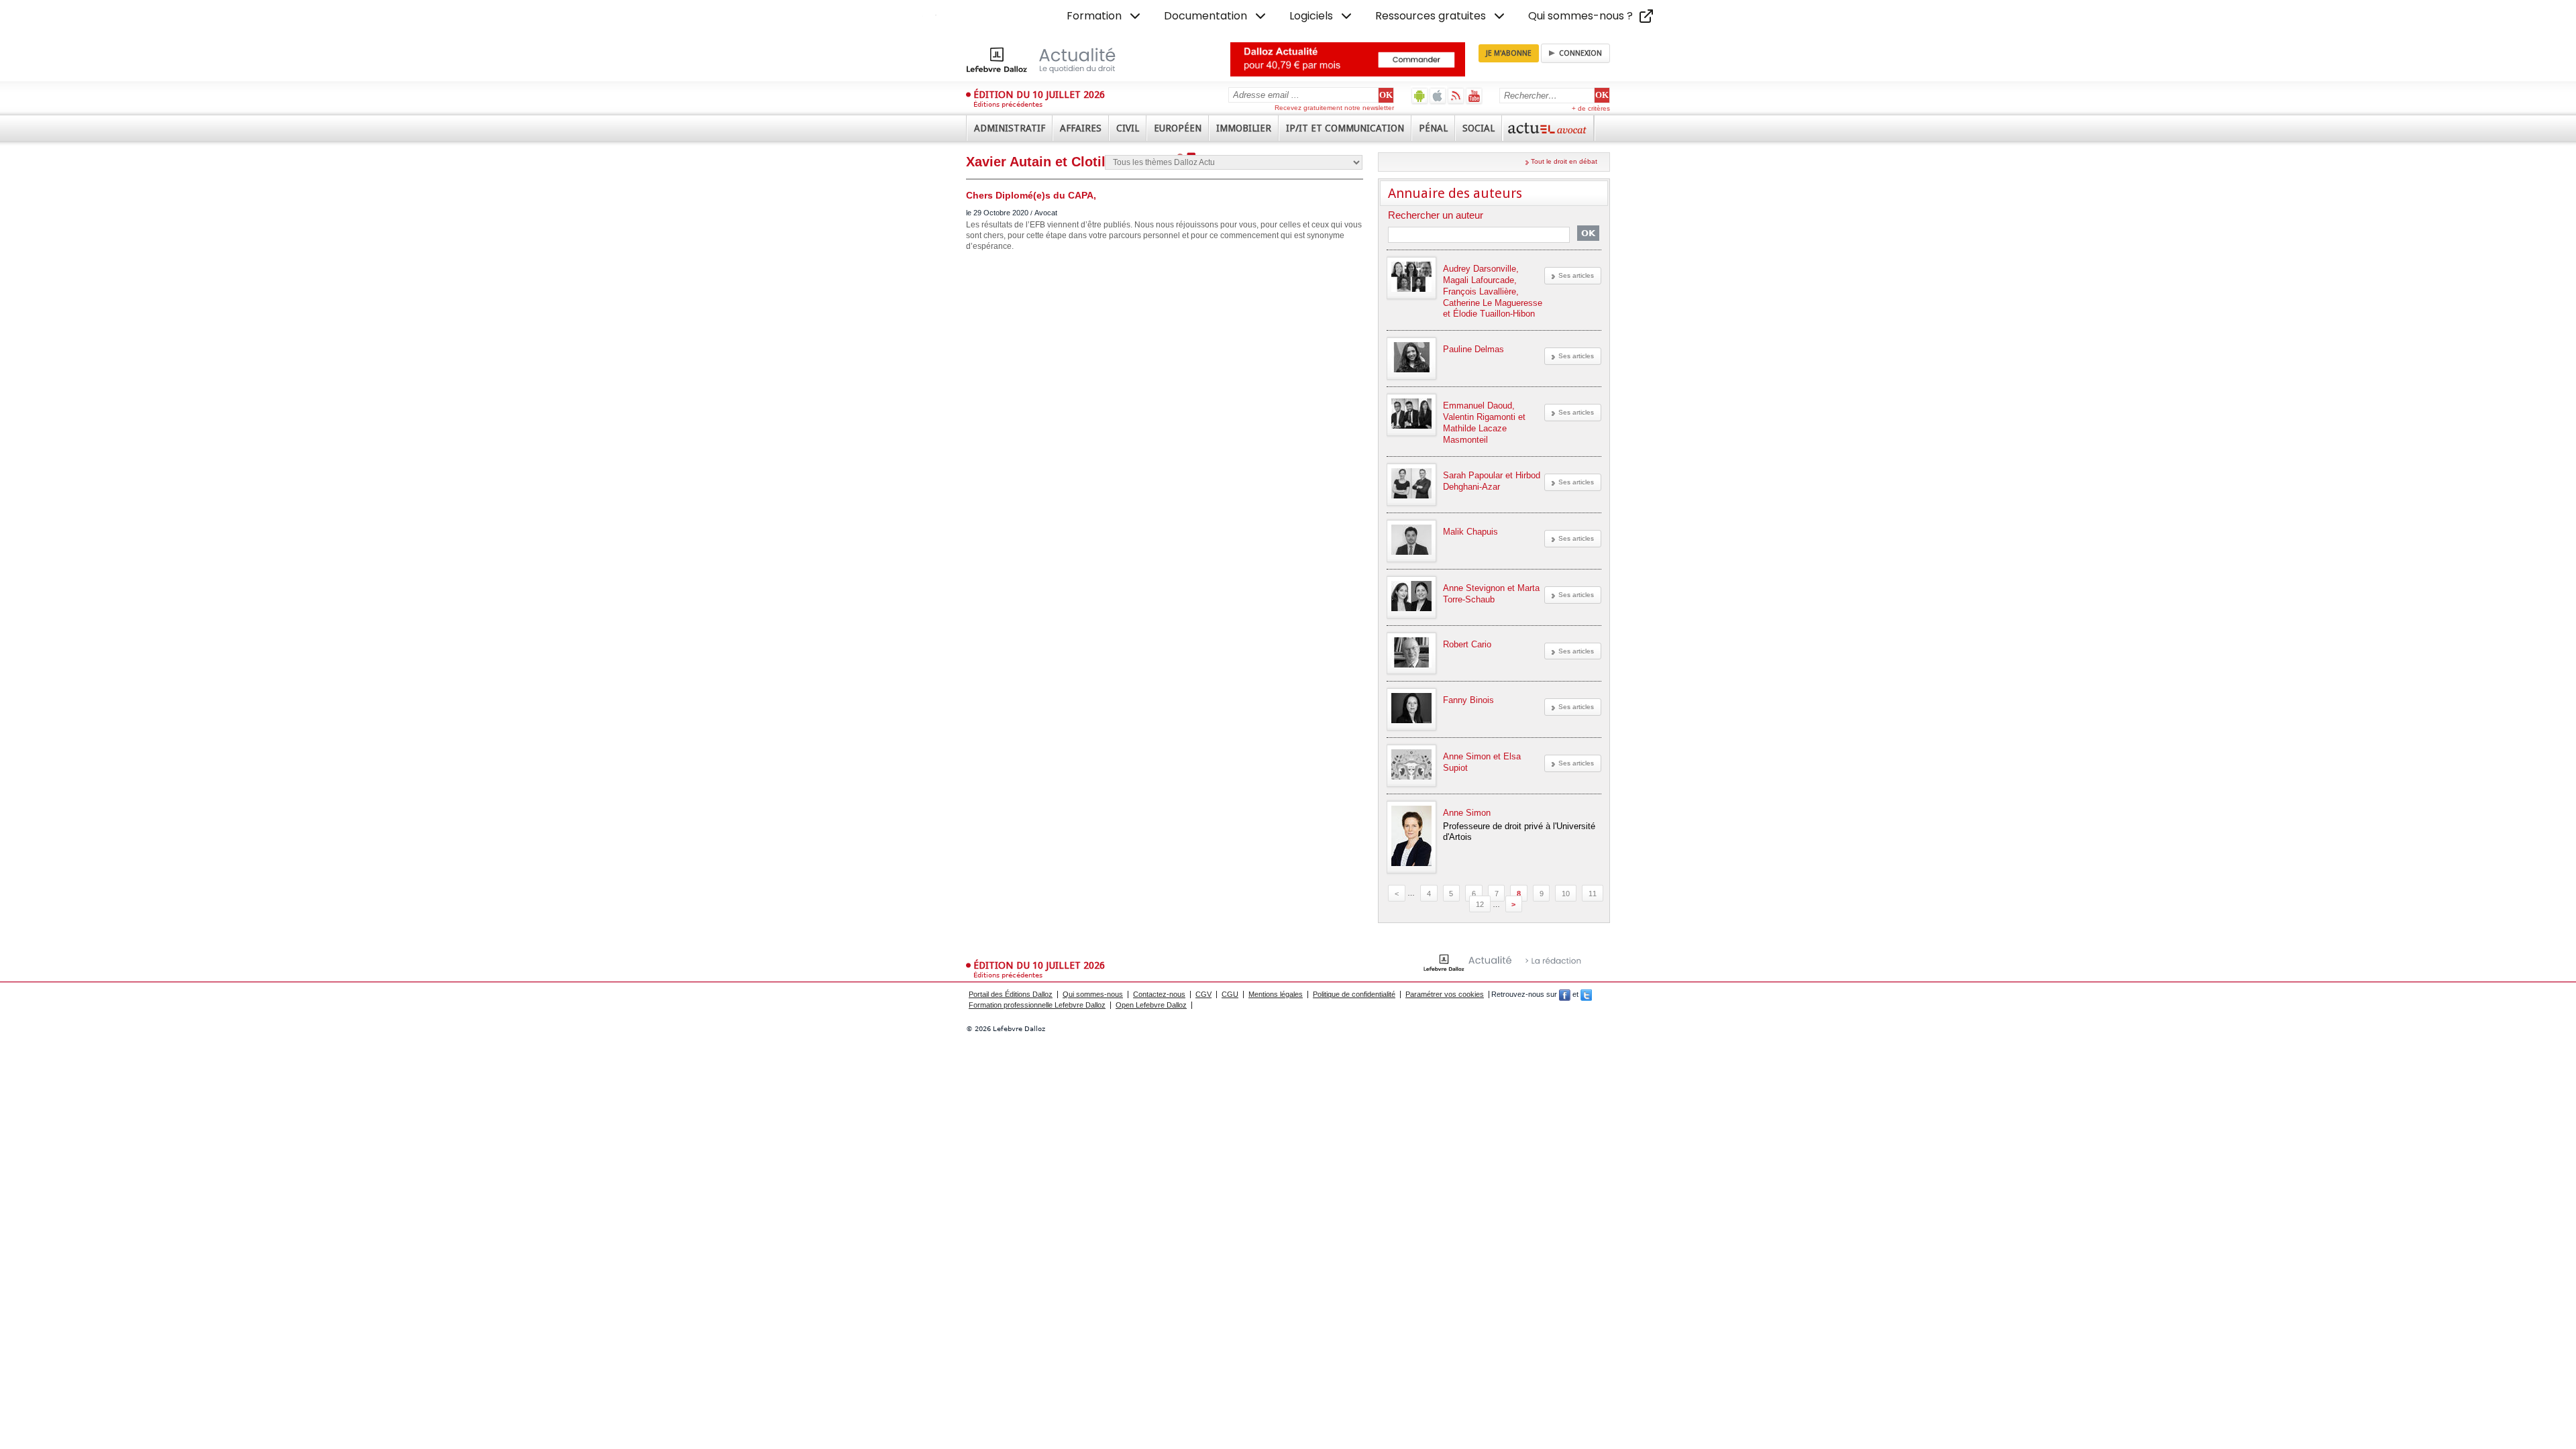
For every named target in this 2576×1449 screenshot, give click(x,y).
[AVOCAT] (1548, 128)
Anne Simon (1467, 813)
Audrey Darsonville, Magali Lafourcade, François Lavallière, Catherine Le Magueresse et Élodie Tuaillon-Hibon (1493, 291)
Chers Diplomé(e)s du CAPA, (1031, 195)
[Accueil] (1055, 60)
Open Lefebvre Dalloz (1151, 1005)
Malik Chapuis (1470, 532)
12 (1480, 904)
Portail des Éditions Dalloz (1011, 994)
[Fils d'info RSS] (1456, 96)
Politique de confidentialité (1354, 994)
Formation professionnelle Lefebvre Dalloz (1037, 1005)
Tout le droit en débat (1564, 161)
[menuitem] (1105, 16)
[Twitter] (1586, 994)
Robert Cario (1467, 644)
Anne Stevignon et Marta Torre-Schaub (1491, 594)
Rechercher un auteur (1436, 216)
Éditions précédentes (1008, 104)
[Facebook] (1565, 994)
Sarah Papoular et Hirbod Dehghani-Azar (1492, 481)
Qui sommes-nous (1093, 994)
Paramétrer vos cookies (1445, 994)
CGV (1203, 994)
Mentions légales (1276, 994)
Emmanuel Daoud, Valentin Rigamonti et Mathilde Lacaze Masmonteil (1484, 423)
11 (1593, 893)
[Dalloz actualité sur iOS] (1438, 96)
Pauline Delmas (1473, 349)
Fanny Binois (1468, 700)
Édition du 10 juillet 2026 (1039, 95)
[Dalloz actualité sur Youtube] (1474, 96)
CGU (1230, 994)
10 (1566, 893)
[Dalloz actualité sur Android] (1420, 96)
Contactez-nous (1159, 994)
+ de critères (1591, 108)
